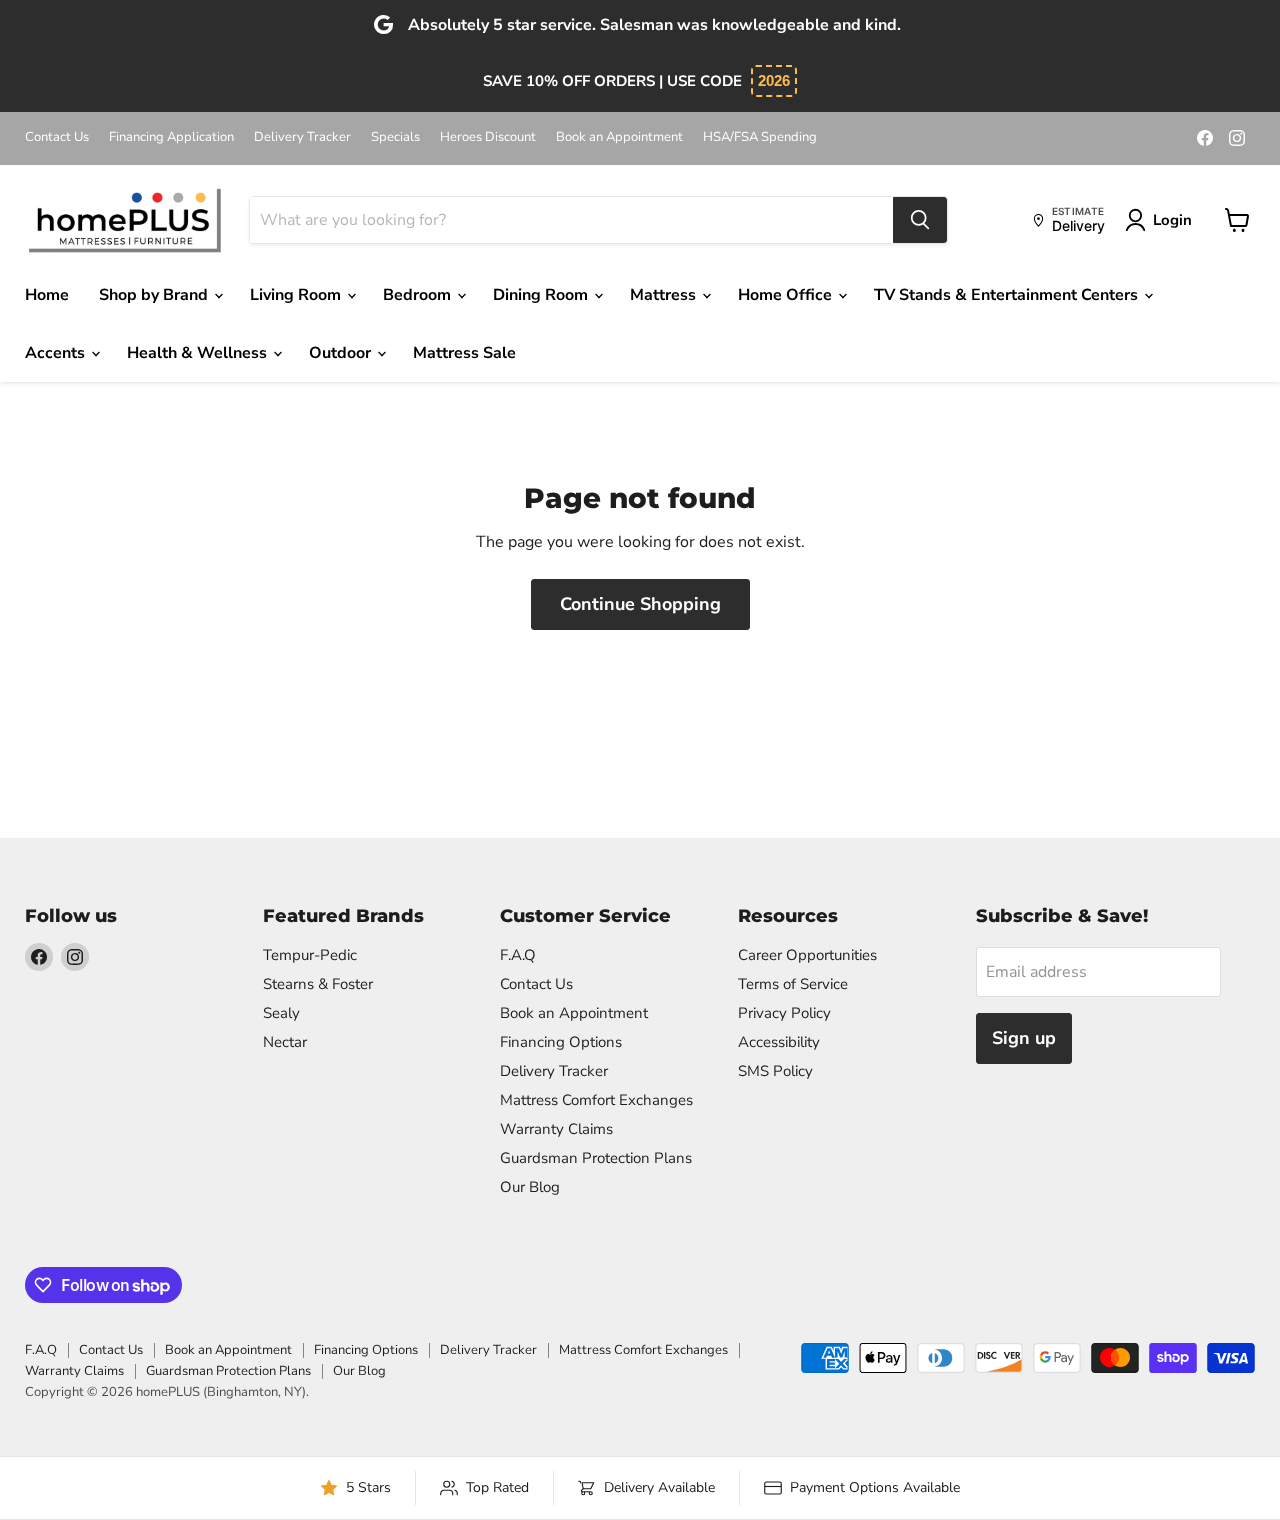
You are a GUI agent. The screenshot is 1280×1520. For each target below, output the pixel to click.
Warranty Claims (556, 1129)
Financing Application (171, 137)
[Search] (920, 220)
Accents (57, 353)
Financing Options (561, 1042)
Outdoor (342, 353)
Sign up (1024, 1038)
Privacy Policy (784, 1013)
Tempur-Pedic (310, 955)
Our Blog (530, 1187)
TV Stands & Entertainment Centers (1008, 295)
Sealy (281, 1013)
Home (47, 295)
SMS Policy (775, 1071)
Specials (395, 137)
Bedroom (419, 295)
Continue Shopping (640, 604)
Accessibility (779, 1042)
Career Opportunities (807, 955)
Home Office (787, 295)
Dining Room (542, 295)
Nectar (285, 1042)
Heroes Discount (488, 137)
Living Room (297, 295)
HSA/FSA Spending (760, 137)
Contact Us (57, 137)
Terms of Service (793, 984)
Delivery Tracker (302, 137)
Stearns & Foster (318, 984)
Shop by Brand (155, 295)
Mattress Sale (464, 353)
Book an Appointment (619, 137)
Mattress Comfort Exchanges (596, 1100)
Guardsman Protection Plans (596, 1158)
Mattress (665, 295)
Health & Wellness (199, 353)
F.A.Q (518, 955)
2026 (774, 80)
